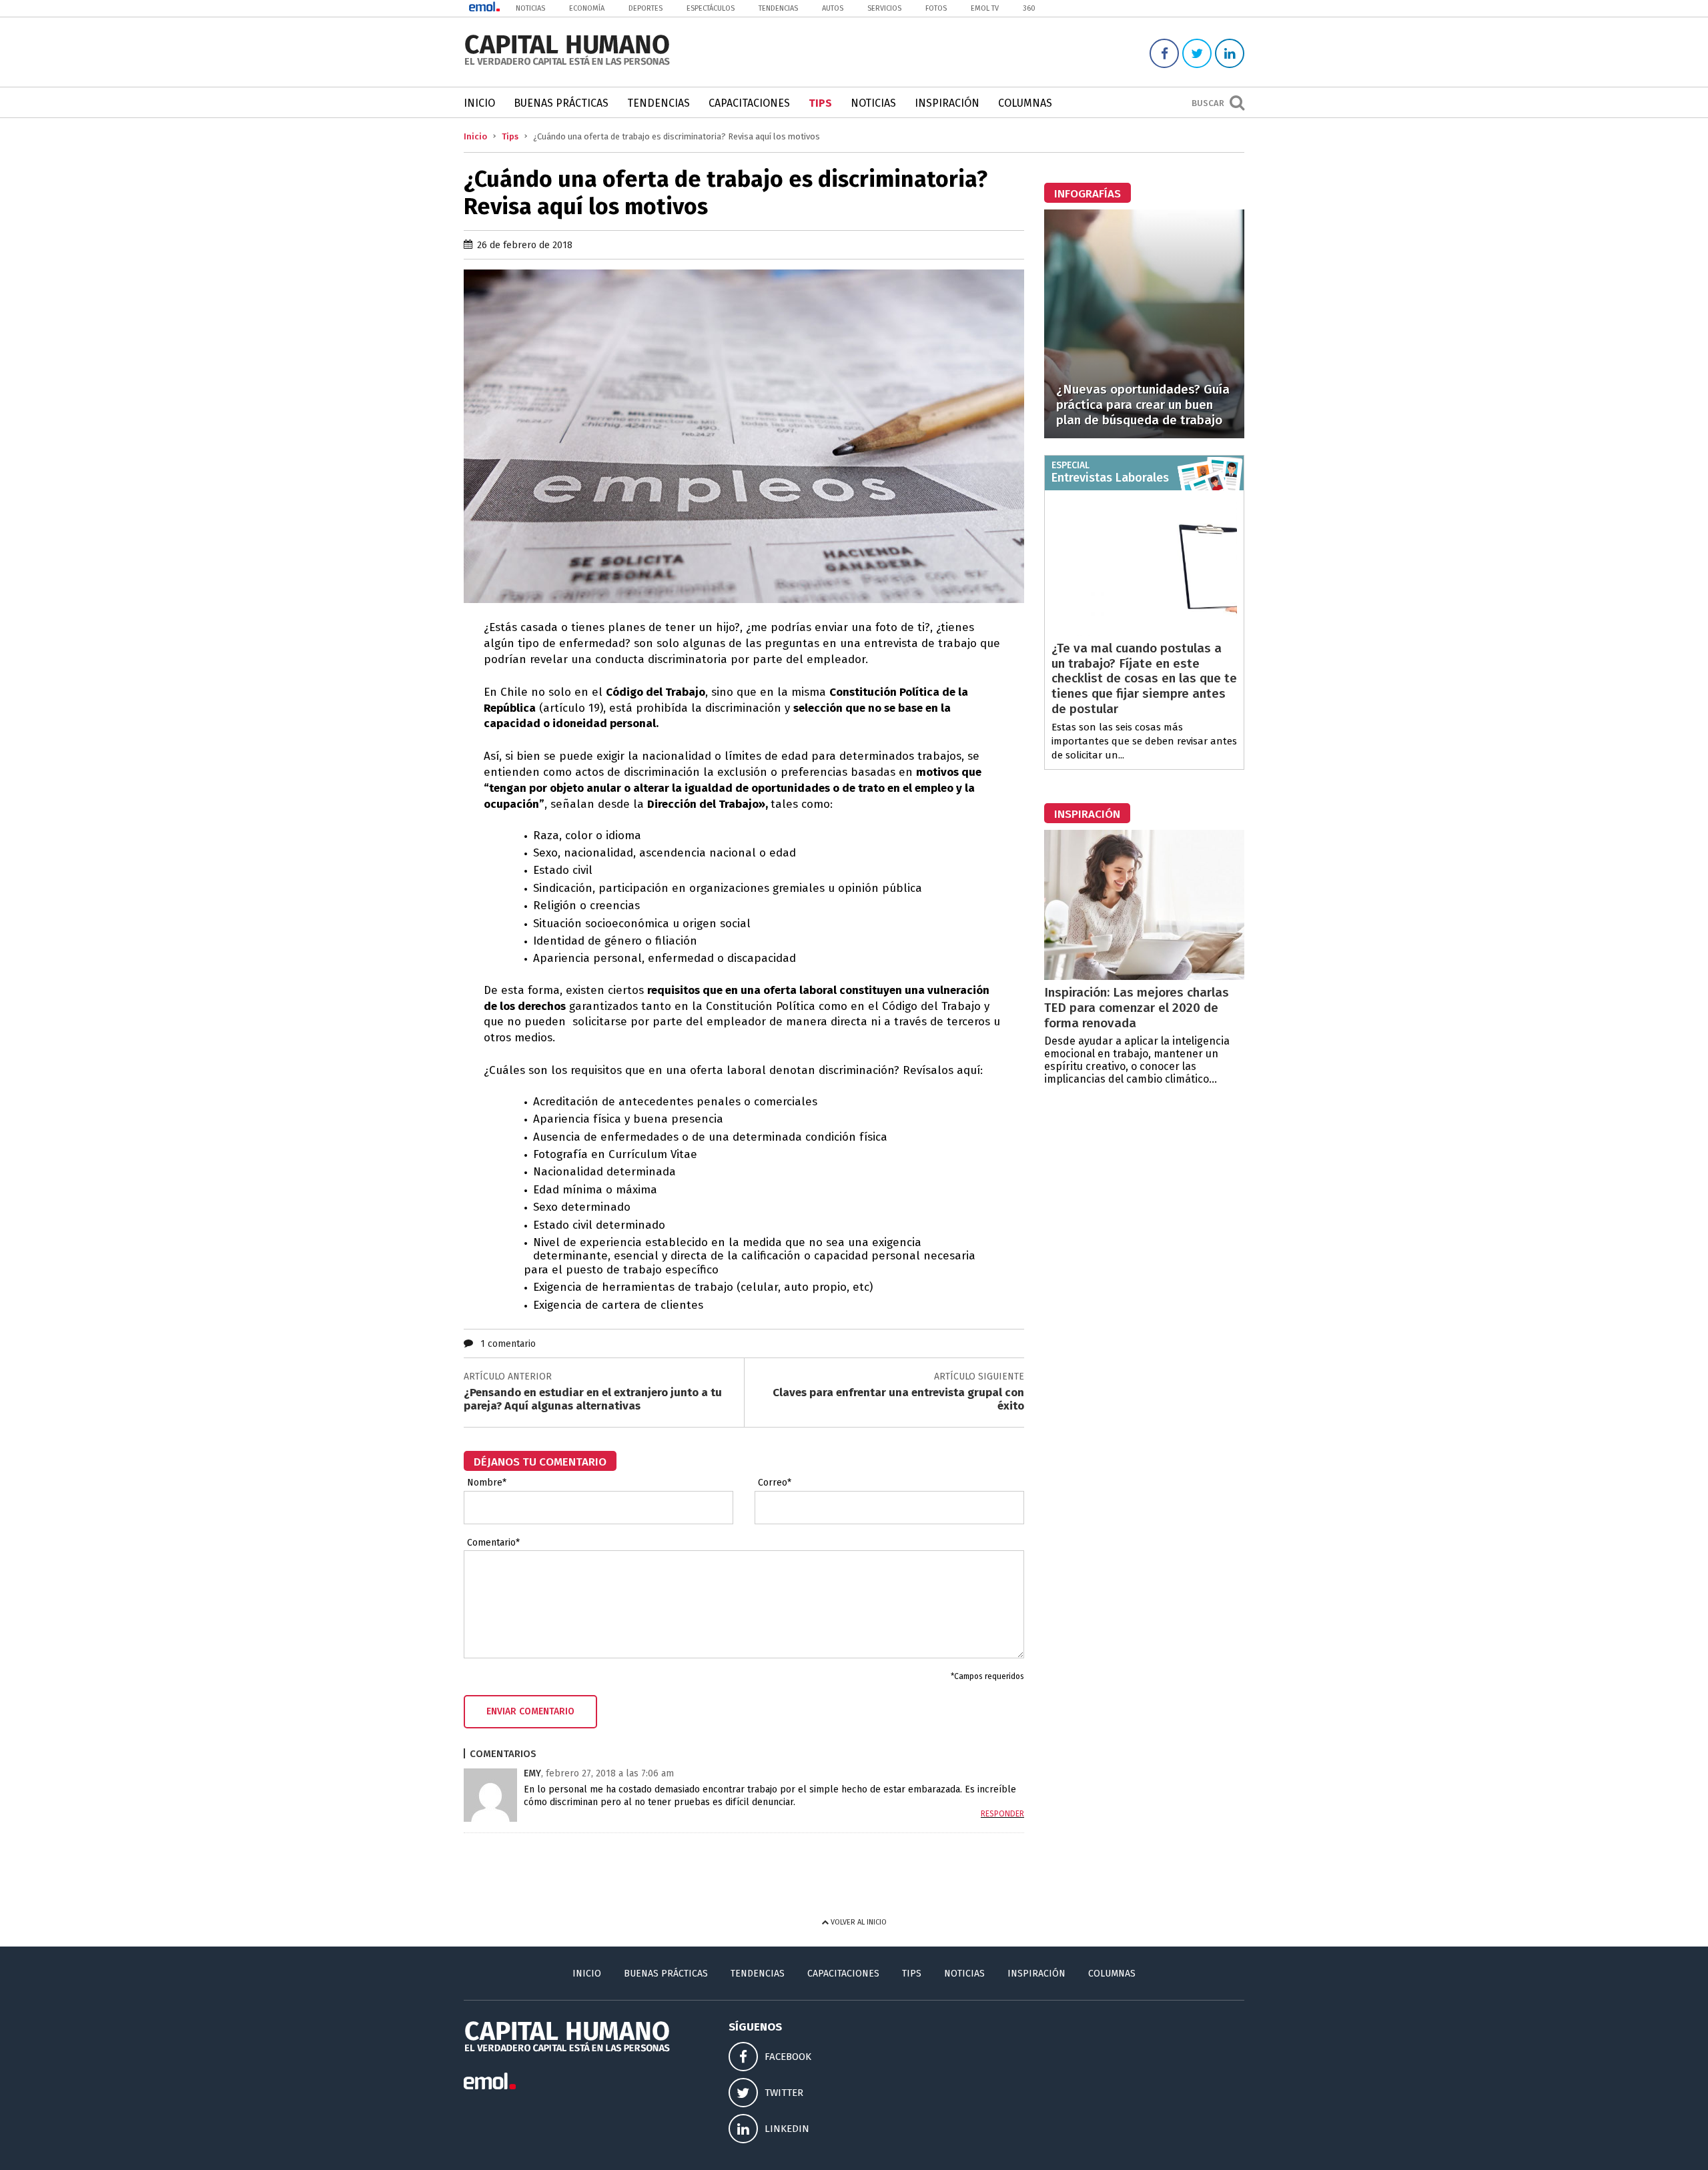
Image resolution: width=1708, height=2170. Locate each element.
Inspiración (947, 103)
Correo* (775, 1483)
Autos (833, 8)
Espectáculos (711, 8)
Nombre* (487, 1483)
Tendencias (778, 8)
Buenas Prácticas (561, 103)
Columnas (1025, 103)
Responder (1002, 1814)
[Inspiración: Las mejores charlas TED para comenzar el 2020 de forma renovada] (1144, 976)
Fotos (936, 8)
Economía (587, 8)
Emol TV (985, 8)
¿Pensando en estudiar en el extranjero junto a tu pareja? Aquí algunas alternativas (593, 1399)
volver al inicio (858, 1922)
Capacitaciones (749, 103)
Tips (820, 103)
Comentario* (493, 1543)
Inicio (479, 103)
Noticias (530, 8)
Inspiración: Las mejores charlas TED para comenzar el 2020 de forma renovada (1137, 1008)
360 (1029, 8)
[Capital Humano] (567, 64)
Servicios (884, 8)
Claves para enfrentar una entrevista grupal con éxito (898, 1399)
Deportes (646, 8)
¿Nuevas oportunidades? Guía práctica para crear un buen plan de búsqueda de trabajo (1143, 405)
